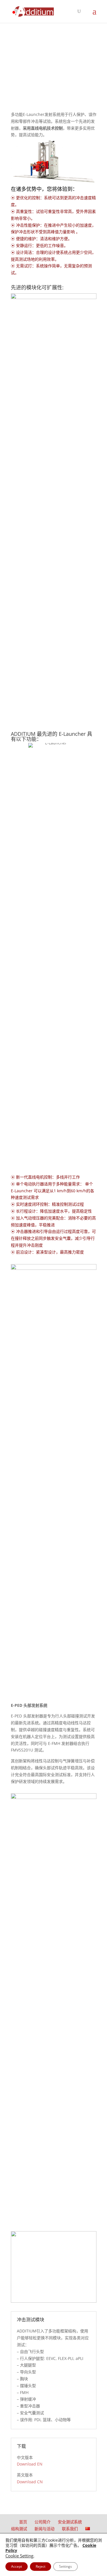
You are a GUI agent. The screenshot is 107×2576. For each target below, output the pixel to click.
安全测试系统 (70, 2522)
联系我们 (70, 2529)
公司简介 (43, 2522)
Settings (65, 2566)
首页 (23, 2522)
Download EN (30, 2464)
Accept (17, 2566)
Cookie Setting (19, 2556)
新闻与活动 (45, 2529)
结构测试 (19, 2529)
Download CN (30, 2482)
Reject (41, 2566)
